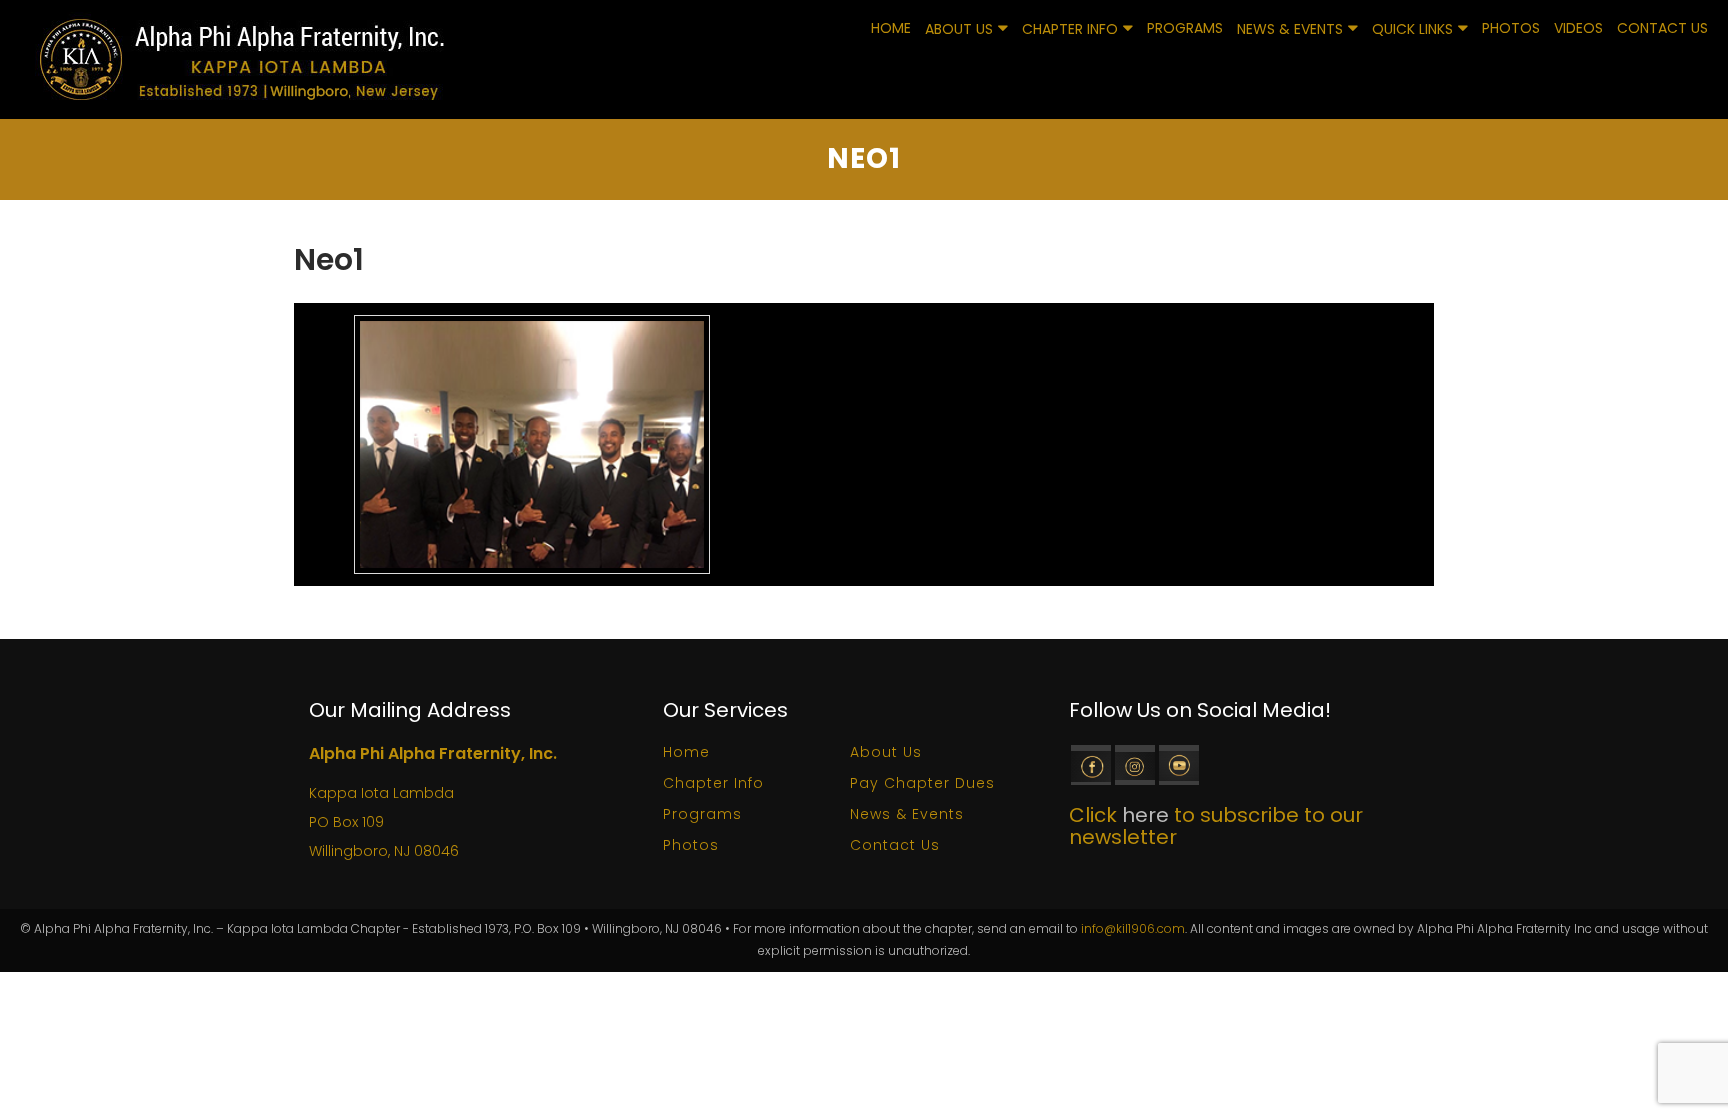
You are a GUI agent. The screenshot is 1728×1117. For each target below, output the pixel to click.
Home (891, 28)
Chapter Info (1070, 29)
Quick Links (1412, 29)
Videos (1578, 28)
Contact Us (1662, 28)
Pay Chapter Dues (922, 783)
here (1145, 815)
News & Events (1290, 29)
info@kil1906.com (1133, 928)
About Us (959, 29)
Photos (1511, 28)
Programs (1185, 28)
